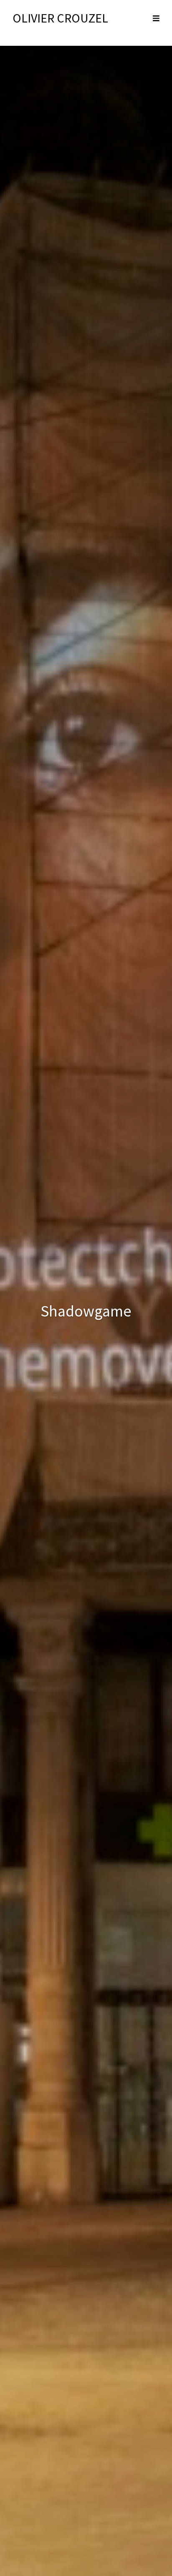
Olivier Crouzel (60, 18)
